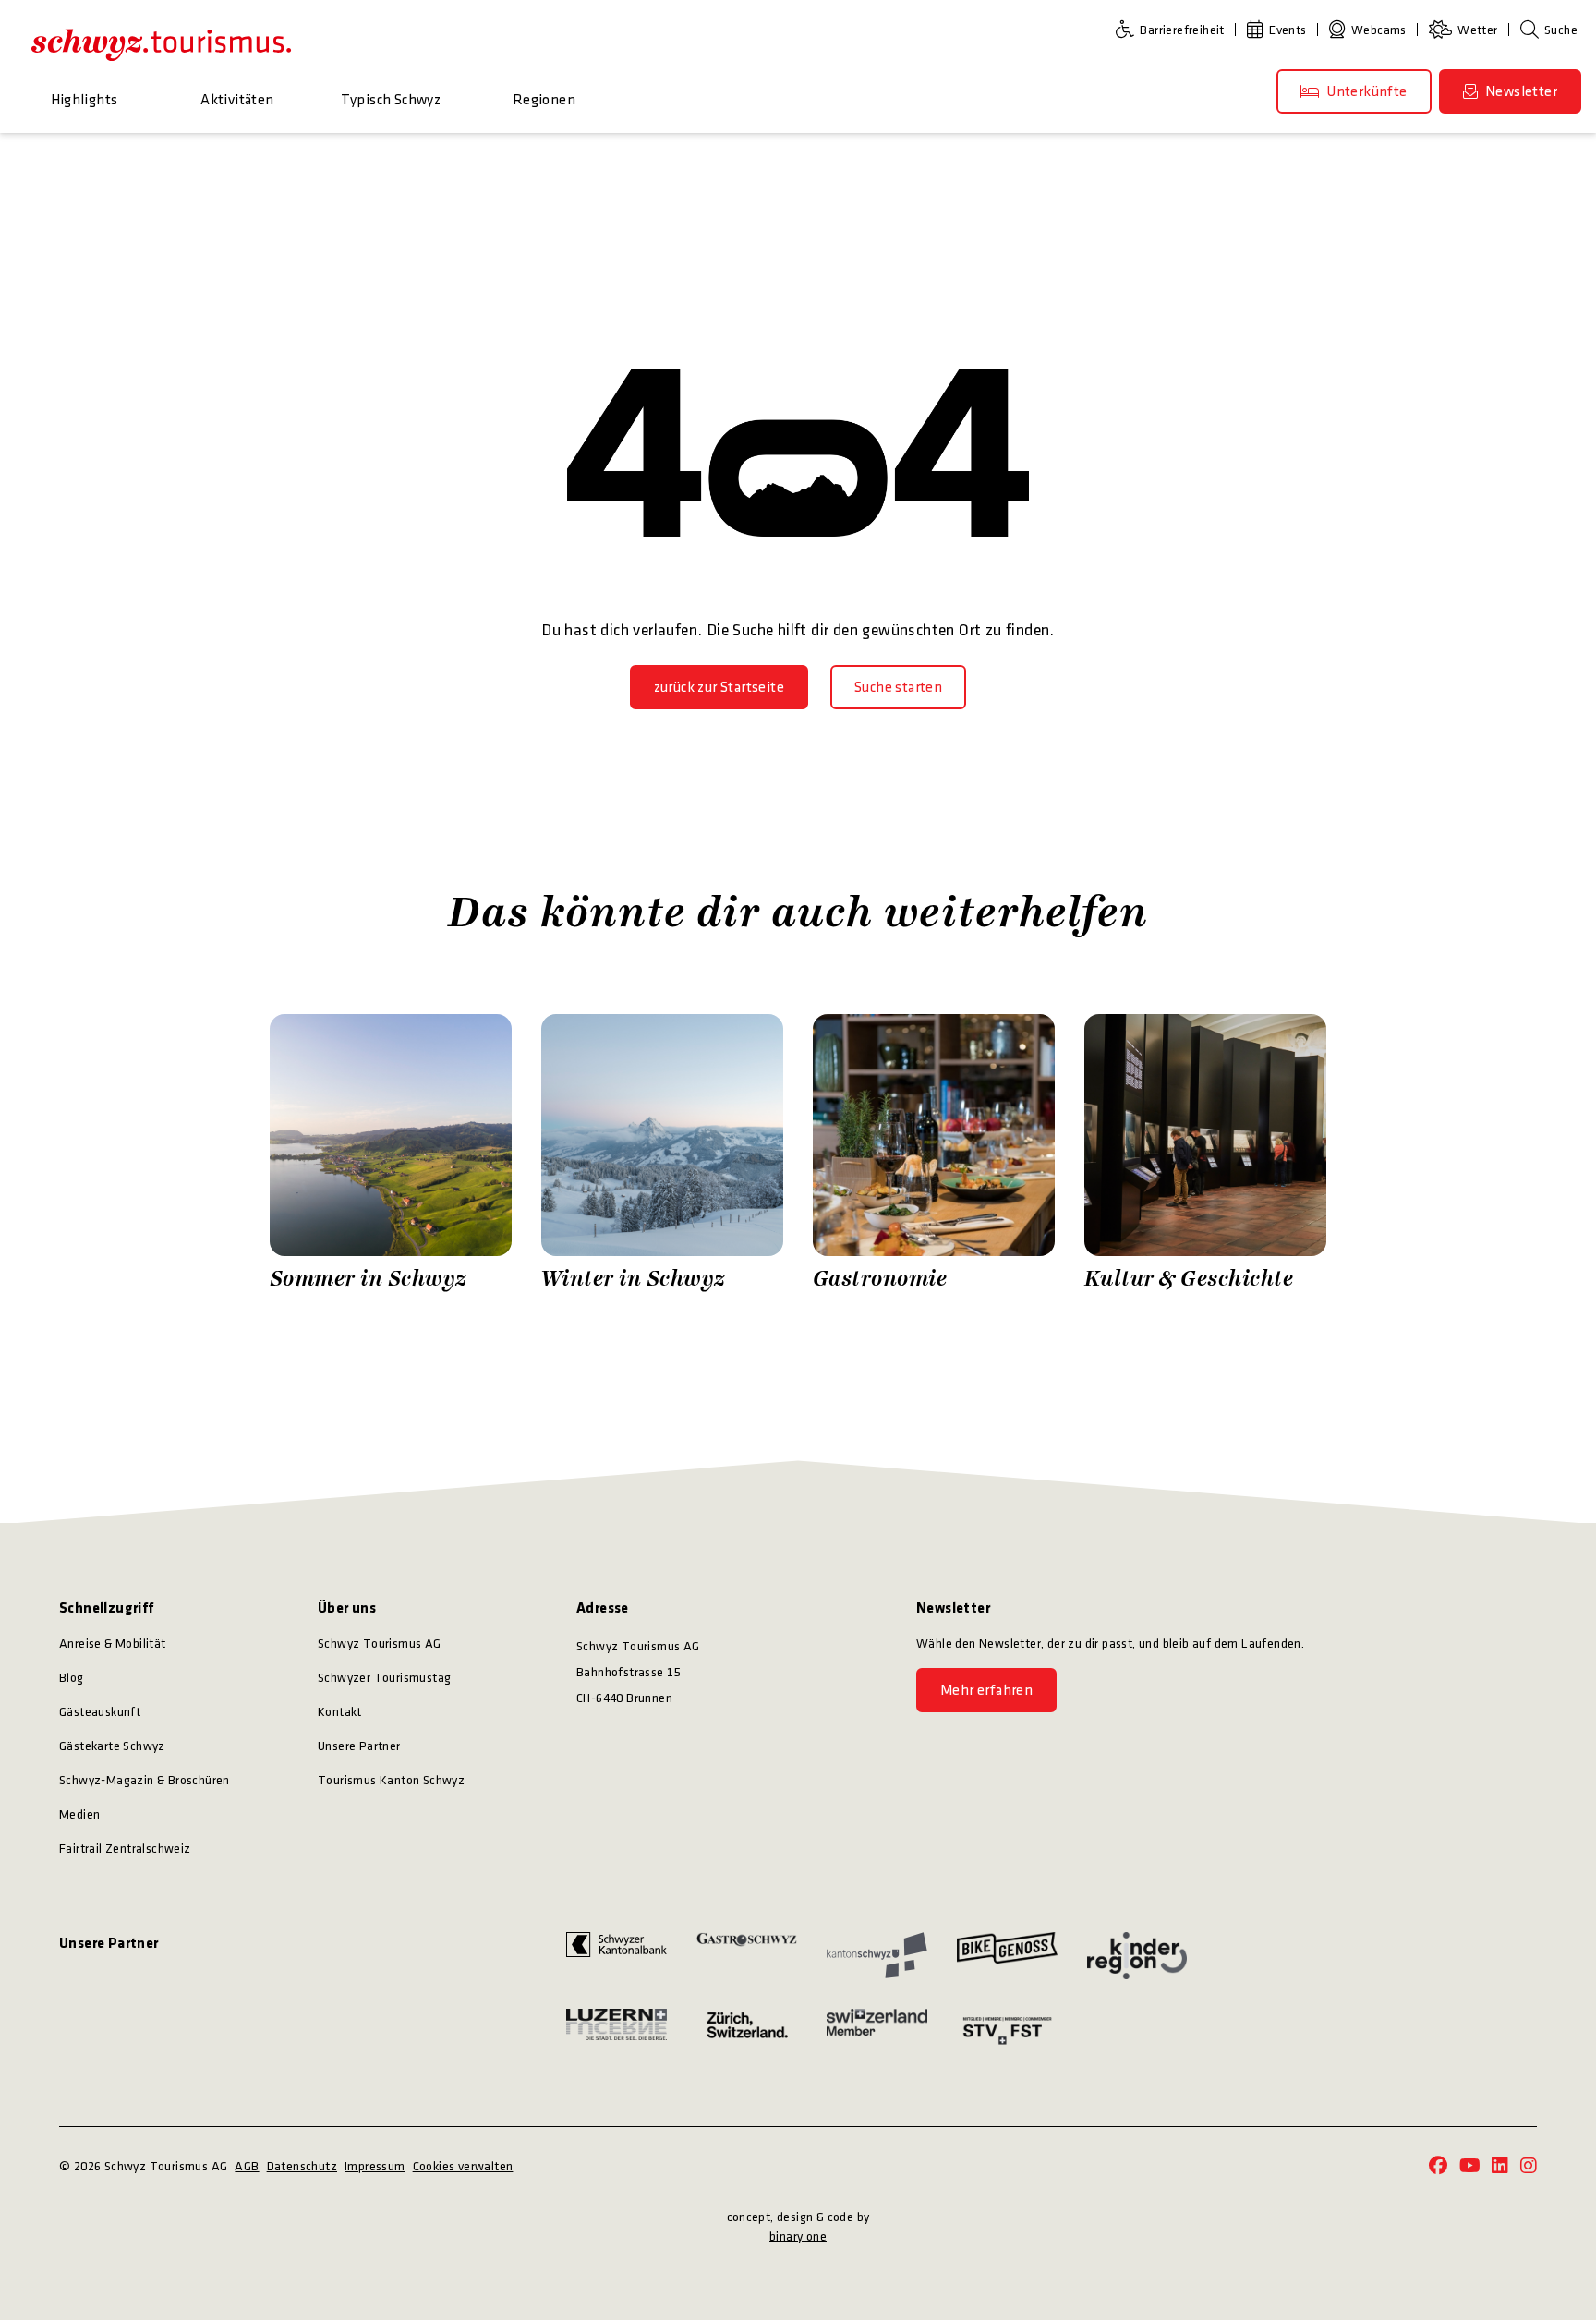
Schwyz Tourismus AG (380, 1643)
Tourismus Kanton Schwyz (391, 1780)
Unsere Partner (359, 1746)
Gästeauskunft (100, 1712)
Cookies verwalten (463, 2166)
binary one (798, 2236)
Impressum (375, 2166)
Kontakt (340, 1712)
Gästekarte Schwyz (112, 1746)
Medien (79, 1814)
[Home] (161, 44)
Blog (72, 1678)
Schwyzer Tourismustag (384, 1678)
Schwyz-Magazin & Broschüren (145, 1780)
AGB (247, 2166)
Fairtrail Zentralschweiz (125, 1849)
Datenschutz (302, 2166)
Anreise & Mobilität (113, 1643)
